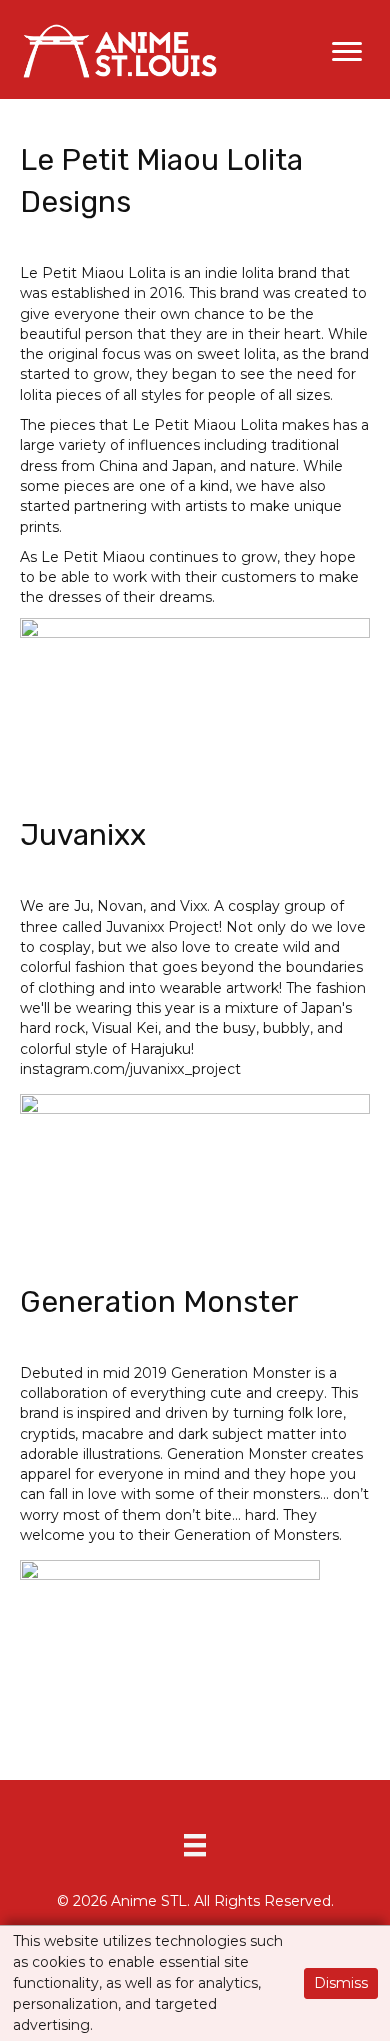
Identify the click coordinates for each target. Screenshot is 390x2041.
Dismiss (341, 1983)
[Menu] (195, 1845)
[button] (347, 52)
